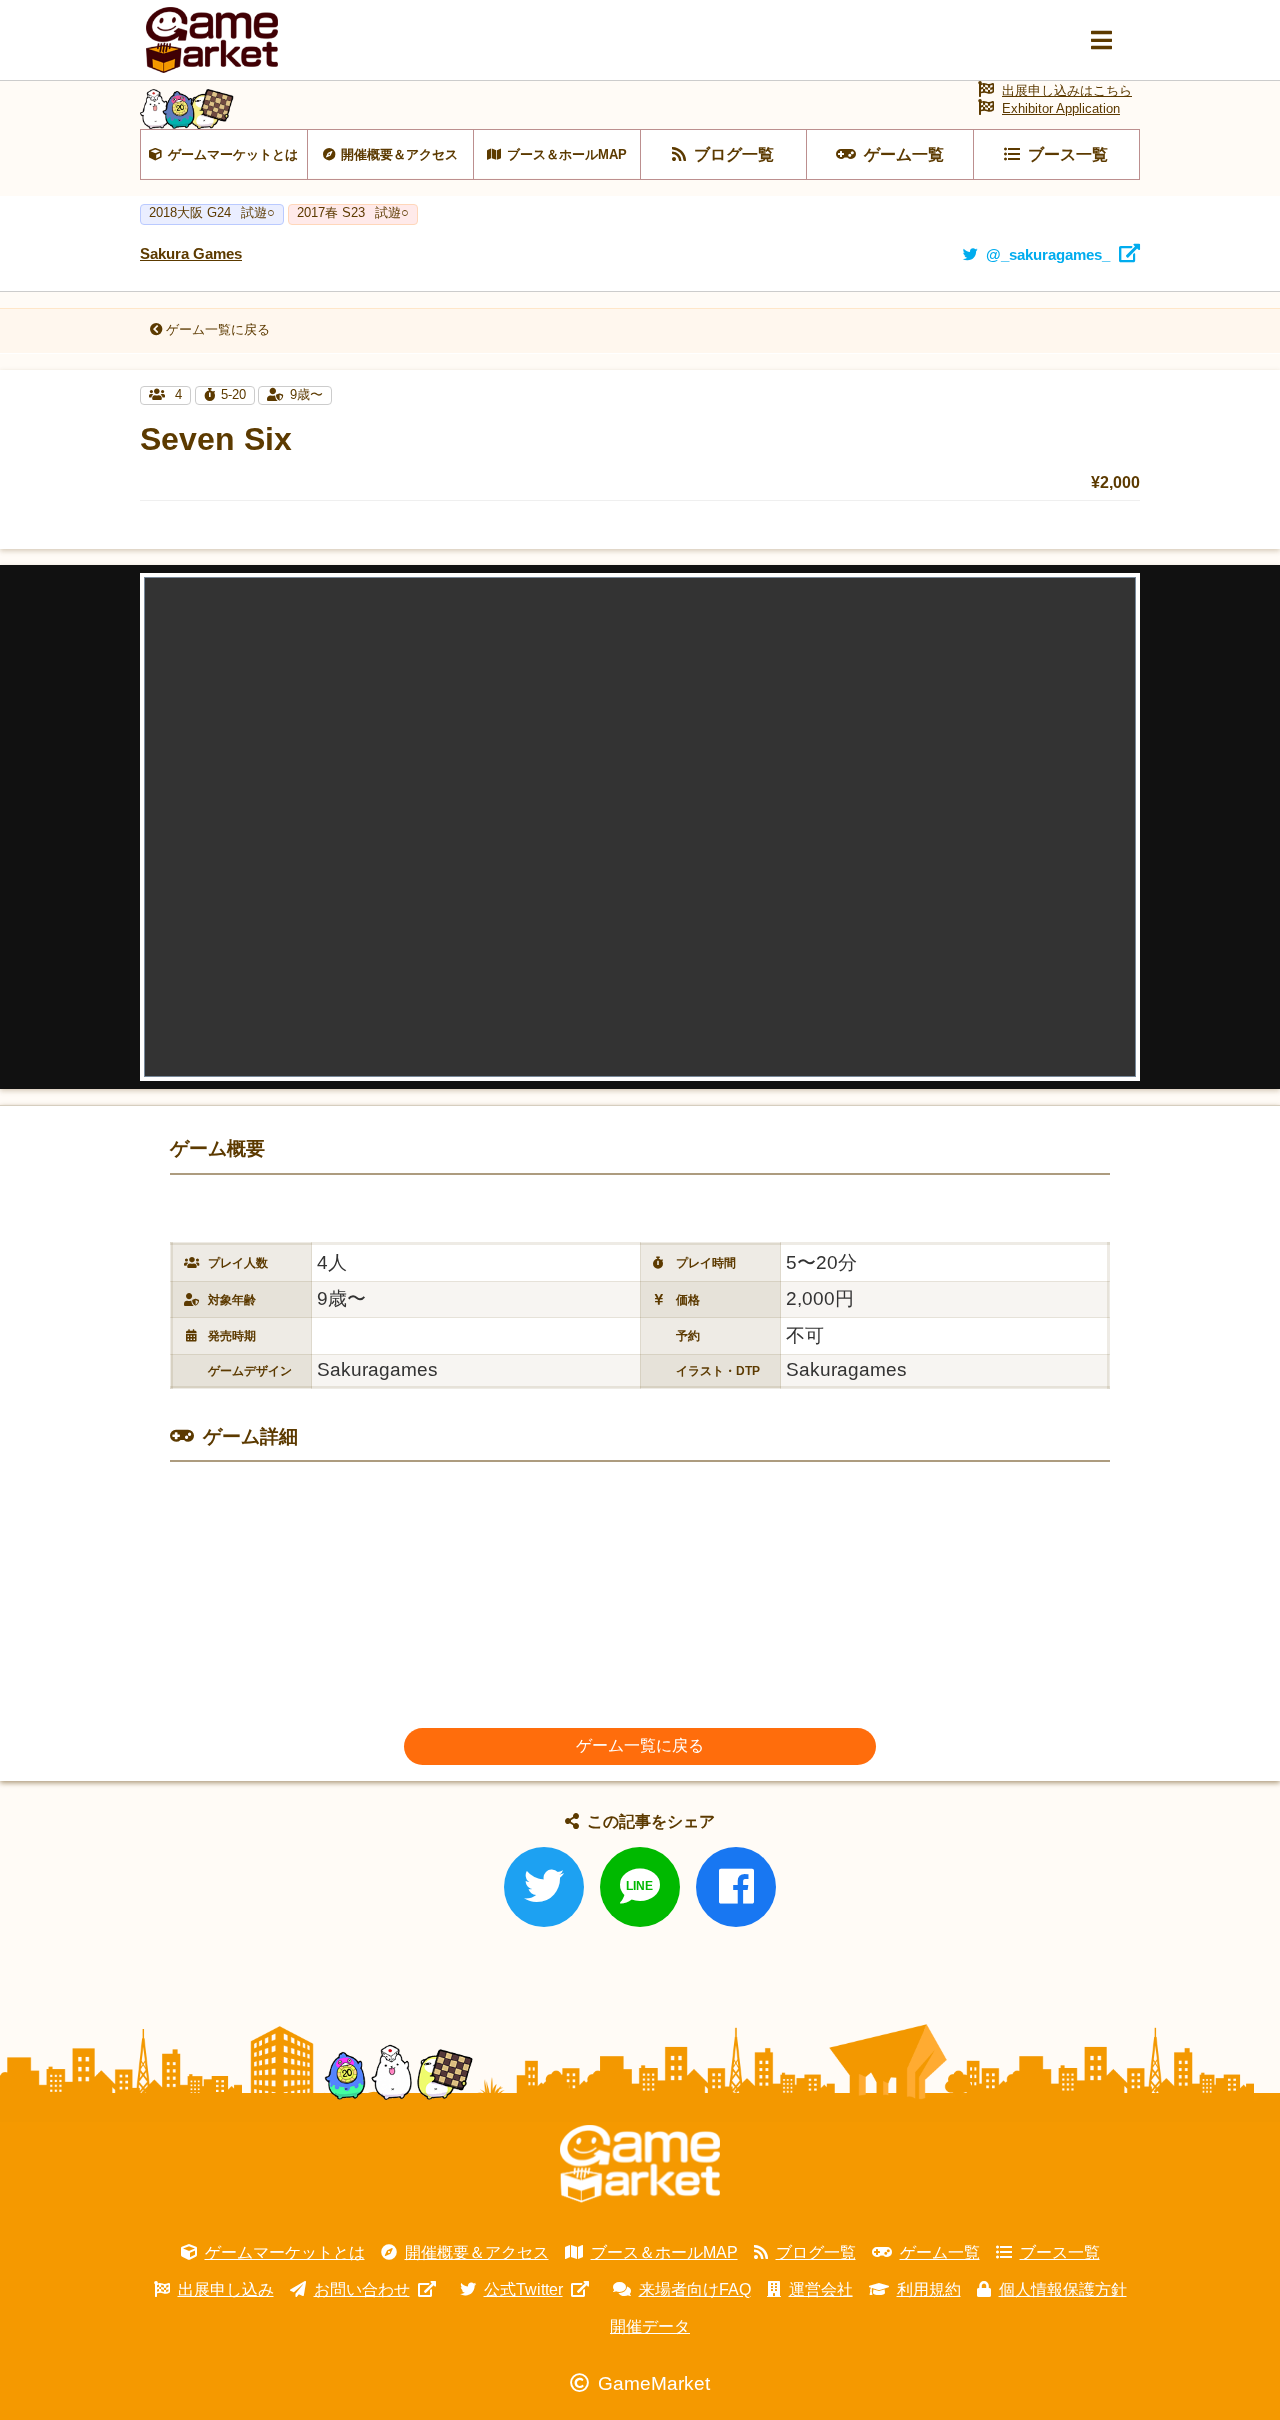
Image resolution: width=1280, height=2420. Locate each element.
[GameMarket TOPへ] (640, 2164)
